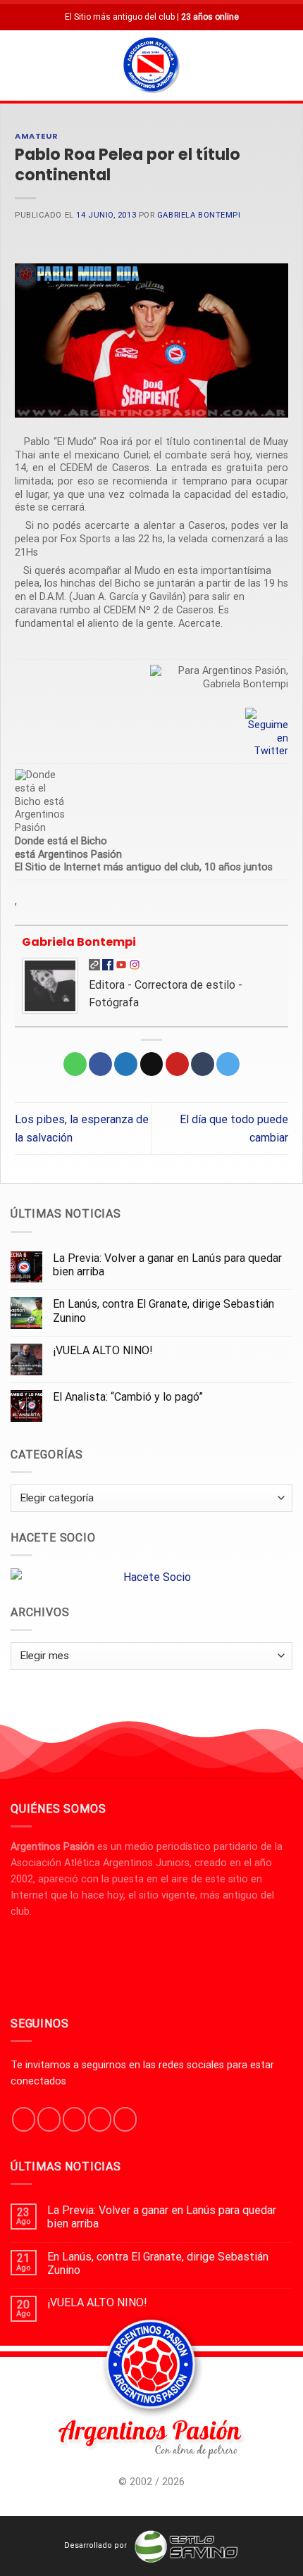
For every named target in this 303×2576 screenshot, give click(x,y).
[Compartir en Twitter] (126, 1064)
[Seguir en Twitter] (74, 2119)
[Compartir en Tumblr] (203, 1064)
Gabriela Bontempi (199, 215)
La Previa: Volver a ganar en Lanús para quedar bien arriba (167, 1265)
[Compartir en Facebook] (100, 1064)
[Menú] (19, 65)
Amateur (37, 136)
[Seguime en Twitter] (267, 733)
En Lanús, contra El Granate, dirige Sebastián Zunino (163, 1311)
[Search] (287, 65)
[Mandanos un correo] (100, 2119)
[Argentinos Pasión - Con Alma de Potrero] (151, 67)
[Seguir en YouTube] (125, 2119)
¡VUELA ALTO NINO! (103, 1350)
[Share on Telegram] (228, 1064)
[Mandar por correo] (152, 1064)
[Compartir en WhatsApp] (75, 1064)
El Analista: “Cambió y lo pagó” (128, 1397)
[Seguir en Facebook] (24, 2119)
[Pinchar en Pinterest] (177, 1064)
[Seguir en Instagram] (49, 2119)
